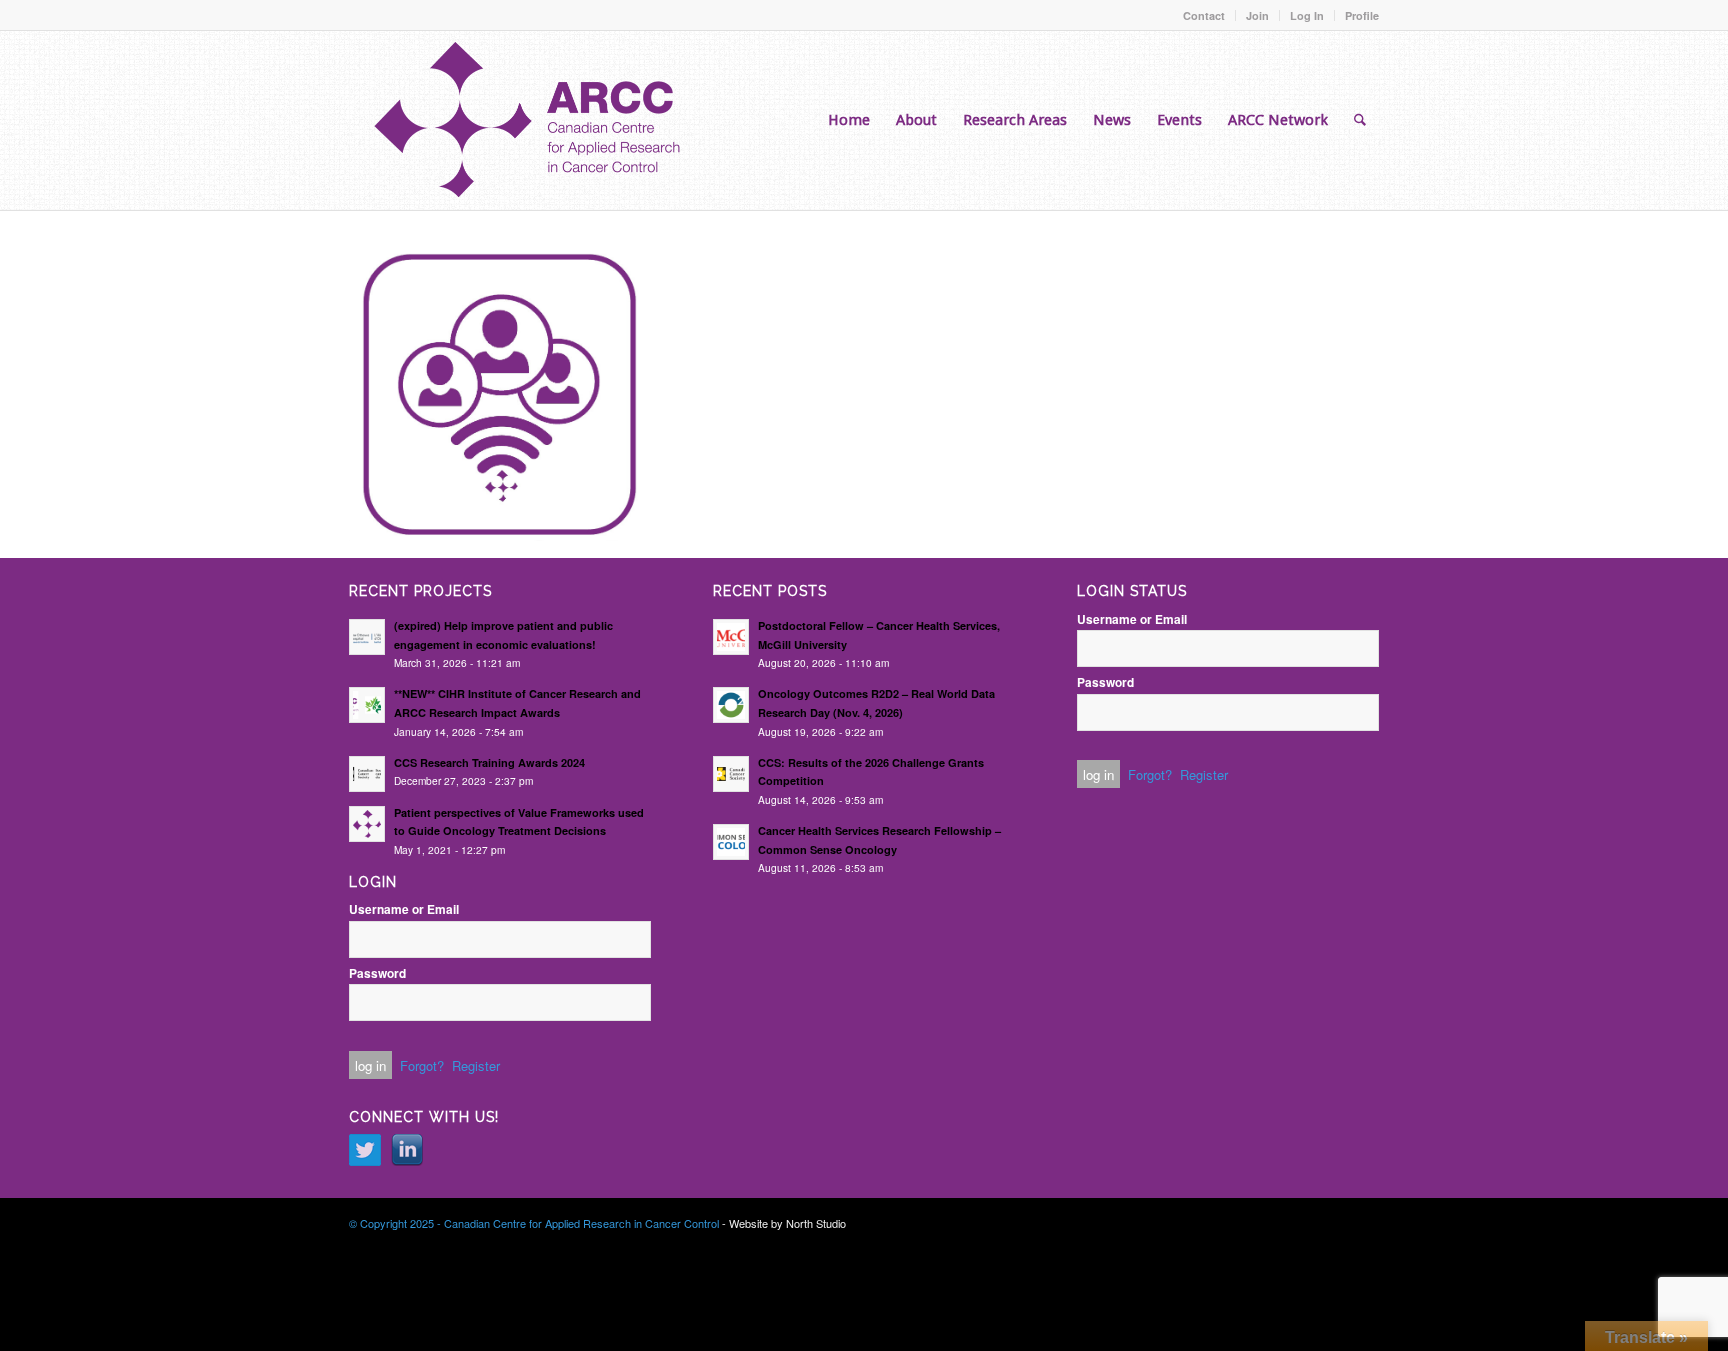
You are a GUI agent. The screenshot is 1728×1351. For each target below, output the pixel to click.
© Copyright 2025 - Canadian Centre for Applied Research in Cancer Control (534, 1223)
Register (476, 1065)
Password (377, 973)
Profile (1362, 15)
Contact (1204, 15)
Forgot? (422, 1065)
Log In (1307, 15)
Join (1257, 15)
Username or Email (404, 909)
